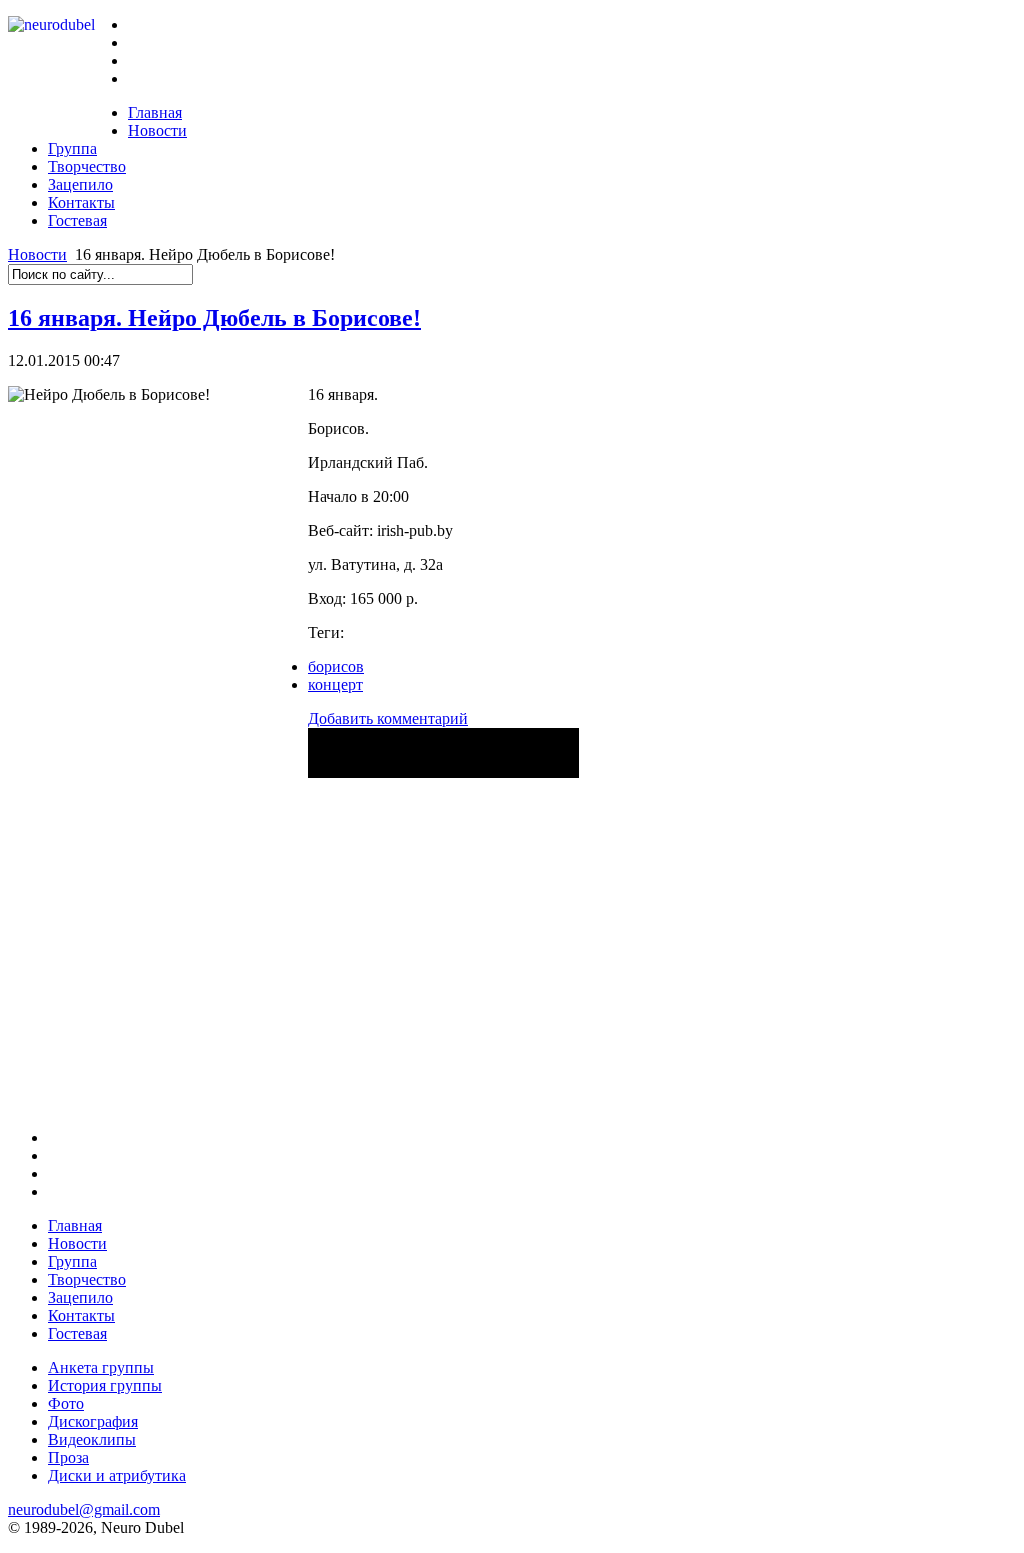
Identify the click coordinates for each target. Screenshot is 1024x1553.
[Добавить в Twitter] (327, 761)
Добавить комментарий (388, 718)
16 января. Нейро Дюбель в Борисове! (214, 318)
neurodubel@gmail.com (84, 1509)
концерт (335, 684)
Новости (37, 254)
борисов (336, 666)
